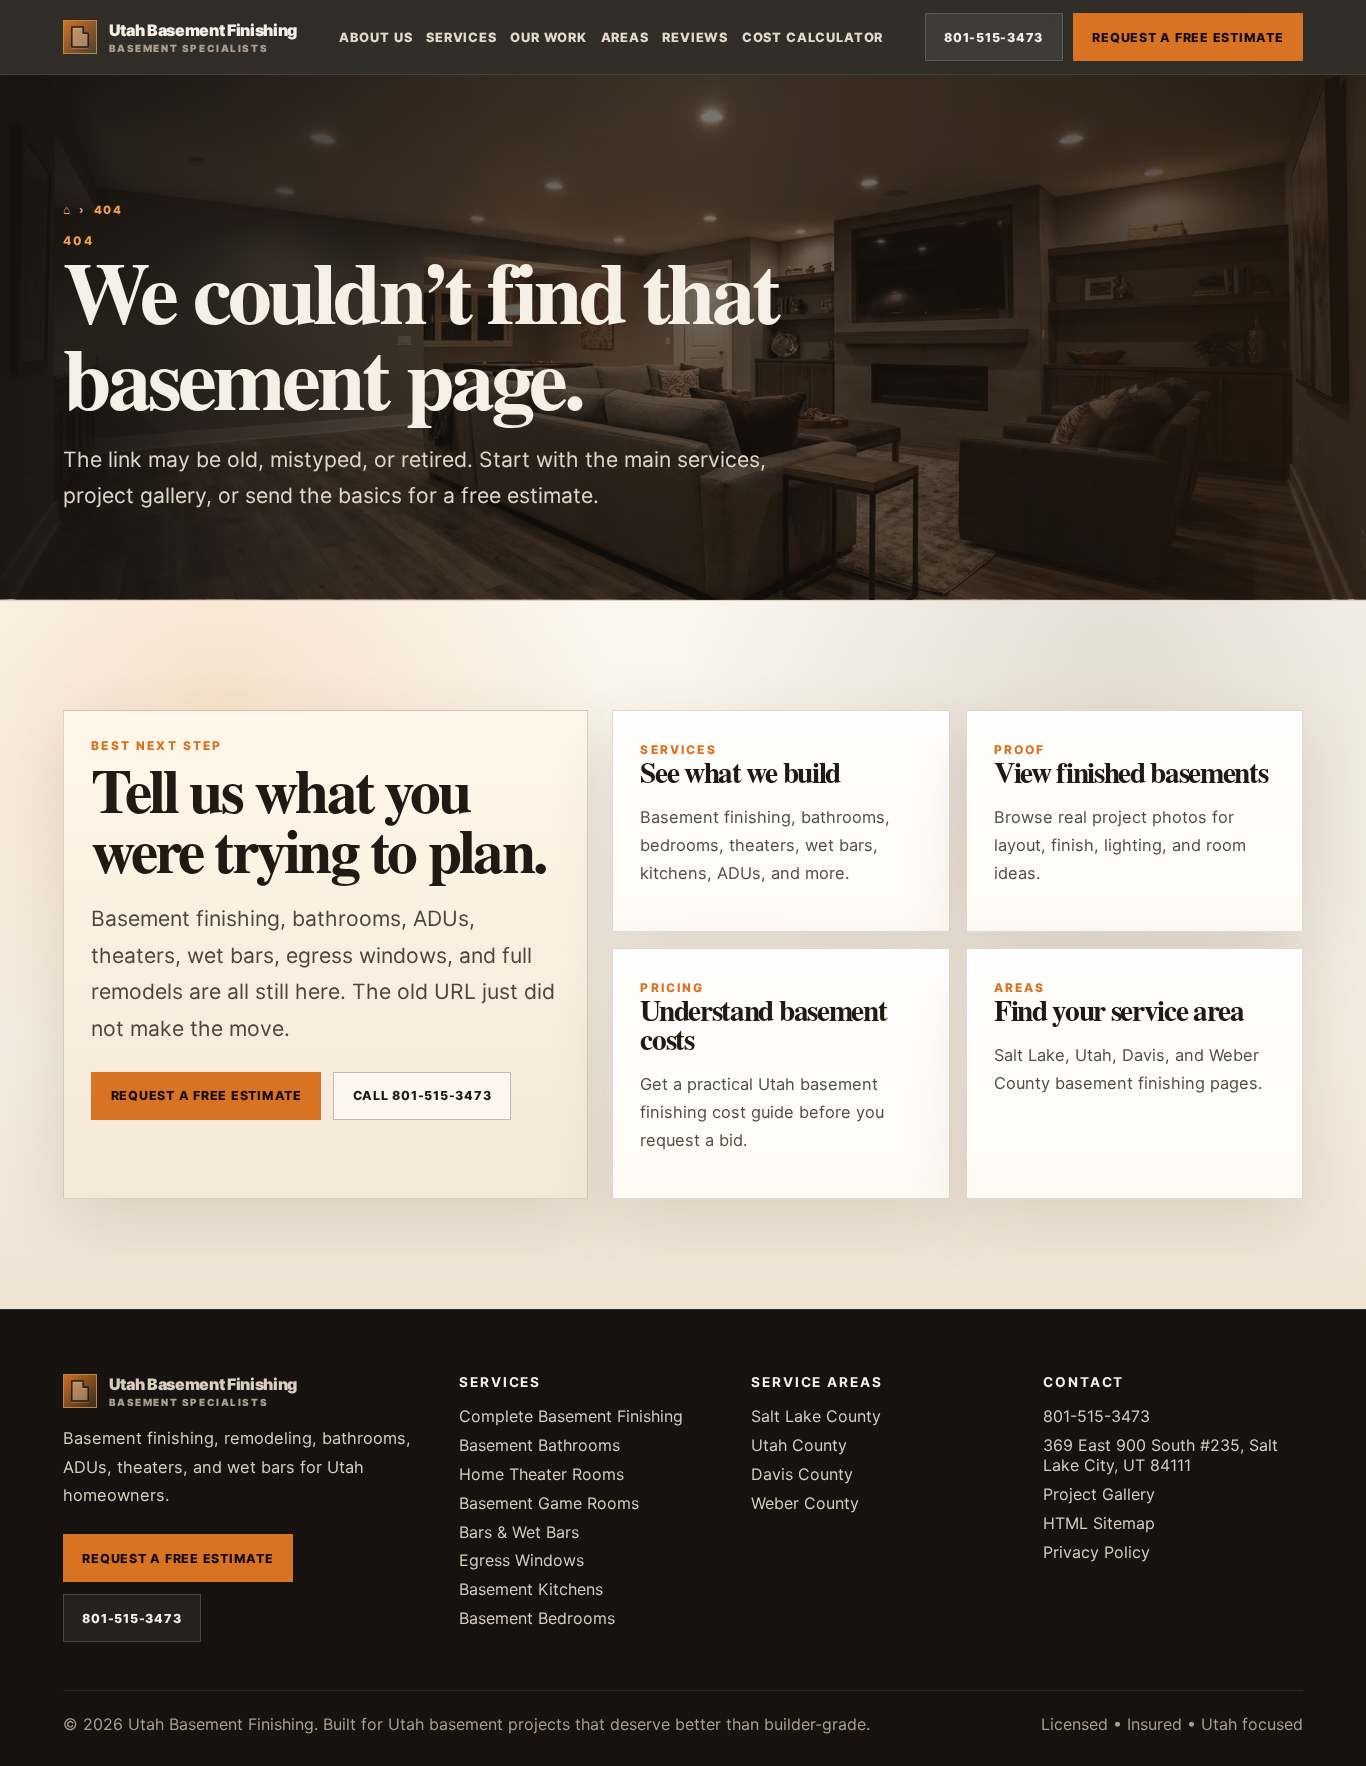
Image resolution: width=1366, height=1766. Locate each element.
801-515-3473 (993, 37)
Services (461, 37)
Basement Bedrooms (537, 1618)
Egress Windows (521, 1560)
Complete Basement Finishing (571, 1416)
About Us (376, 37)
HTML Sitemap (1099, 1523)
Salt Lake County (816, 1416)
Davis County (802, 1474)
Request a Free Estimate (1187, 37)
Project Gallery (1099, 1494)
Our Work (548, 37)
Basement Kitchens (531, 1589)
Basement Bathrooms (539, 1445)
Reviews (695, 37)
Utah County (799, 1445)
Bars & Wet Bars (519, 1532)
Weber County (805, 1503)
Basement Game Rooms (549, 1503)
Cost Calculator (812, 37)
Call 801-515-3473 (422, 1095)
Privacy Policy (1096, 1552)
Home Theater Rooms (541, 1474)
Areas (625, 37)
